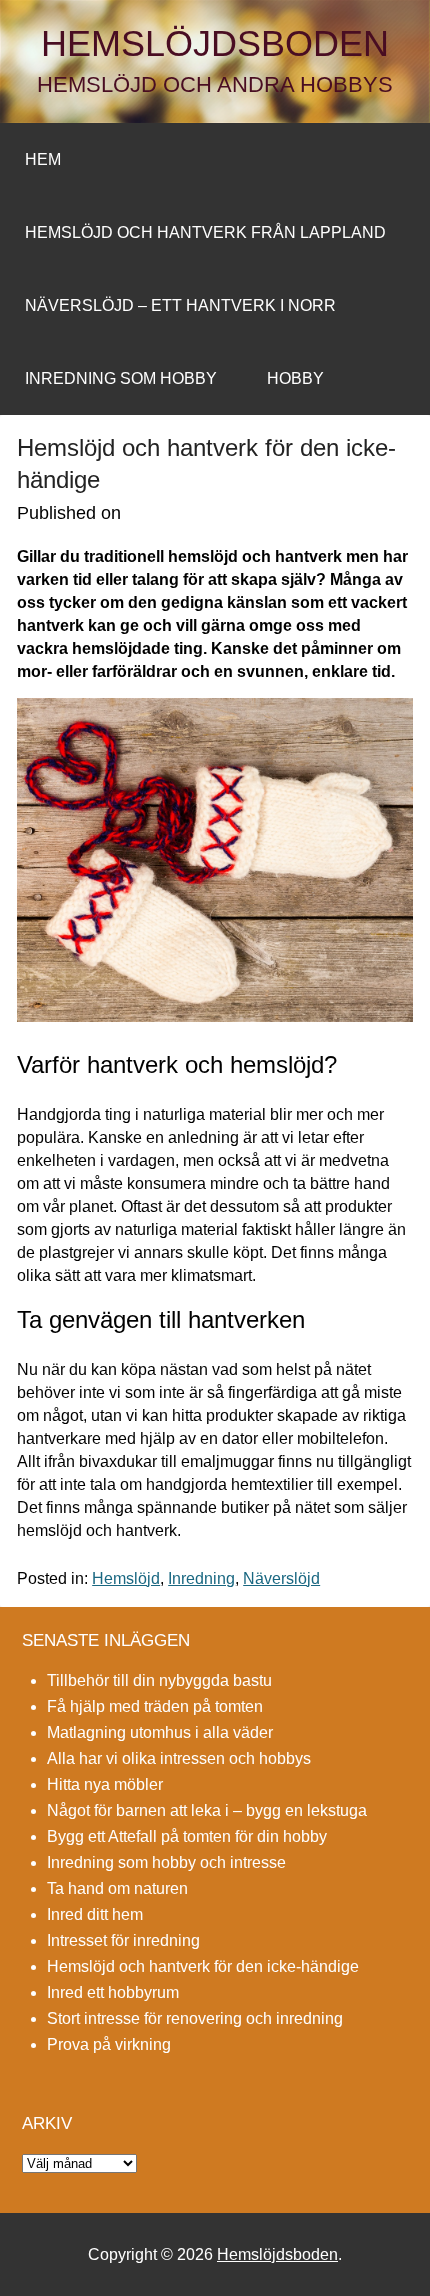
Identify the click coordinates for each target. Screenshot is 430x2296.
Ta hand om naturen (117, 1888)
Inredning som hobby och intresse (166, 1862)
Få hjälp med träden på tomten (155, 1706)
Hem (43, 159)
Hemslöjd (126, 1578)
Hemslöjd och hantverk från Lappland (205, 232)
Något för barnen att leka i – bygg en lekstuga (207, 1810)
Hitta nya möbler (105, 1784)
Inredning (201, 1578)
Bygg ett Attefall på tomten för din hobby (187, 1836)
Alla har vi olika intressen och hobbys (179, 1758)
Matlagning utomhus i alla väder (160, 1732)
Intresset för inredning (123, 1940)
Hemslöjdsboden (215, 44)
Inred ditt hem (95, 1914)
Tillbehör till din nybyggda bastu (159, 1680)
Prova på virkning (109, 2044)
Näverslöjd (281, 1578)
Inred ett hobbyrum (113, 1992)
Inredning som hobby (121, 378)
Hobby (295, 378)
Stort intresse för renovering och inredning (195, 2018)
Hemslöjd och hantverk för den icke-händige (203, 1966)
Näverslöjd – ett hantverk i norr (180, 305)
